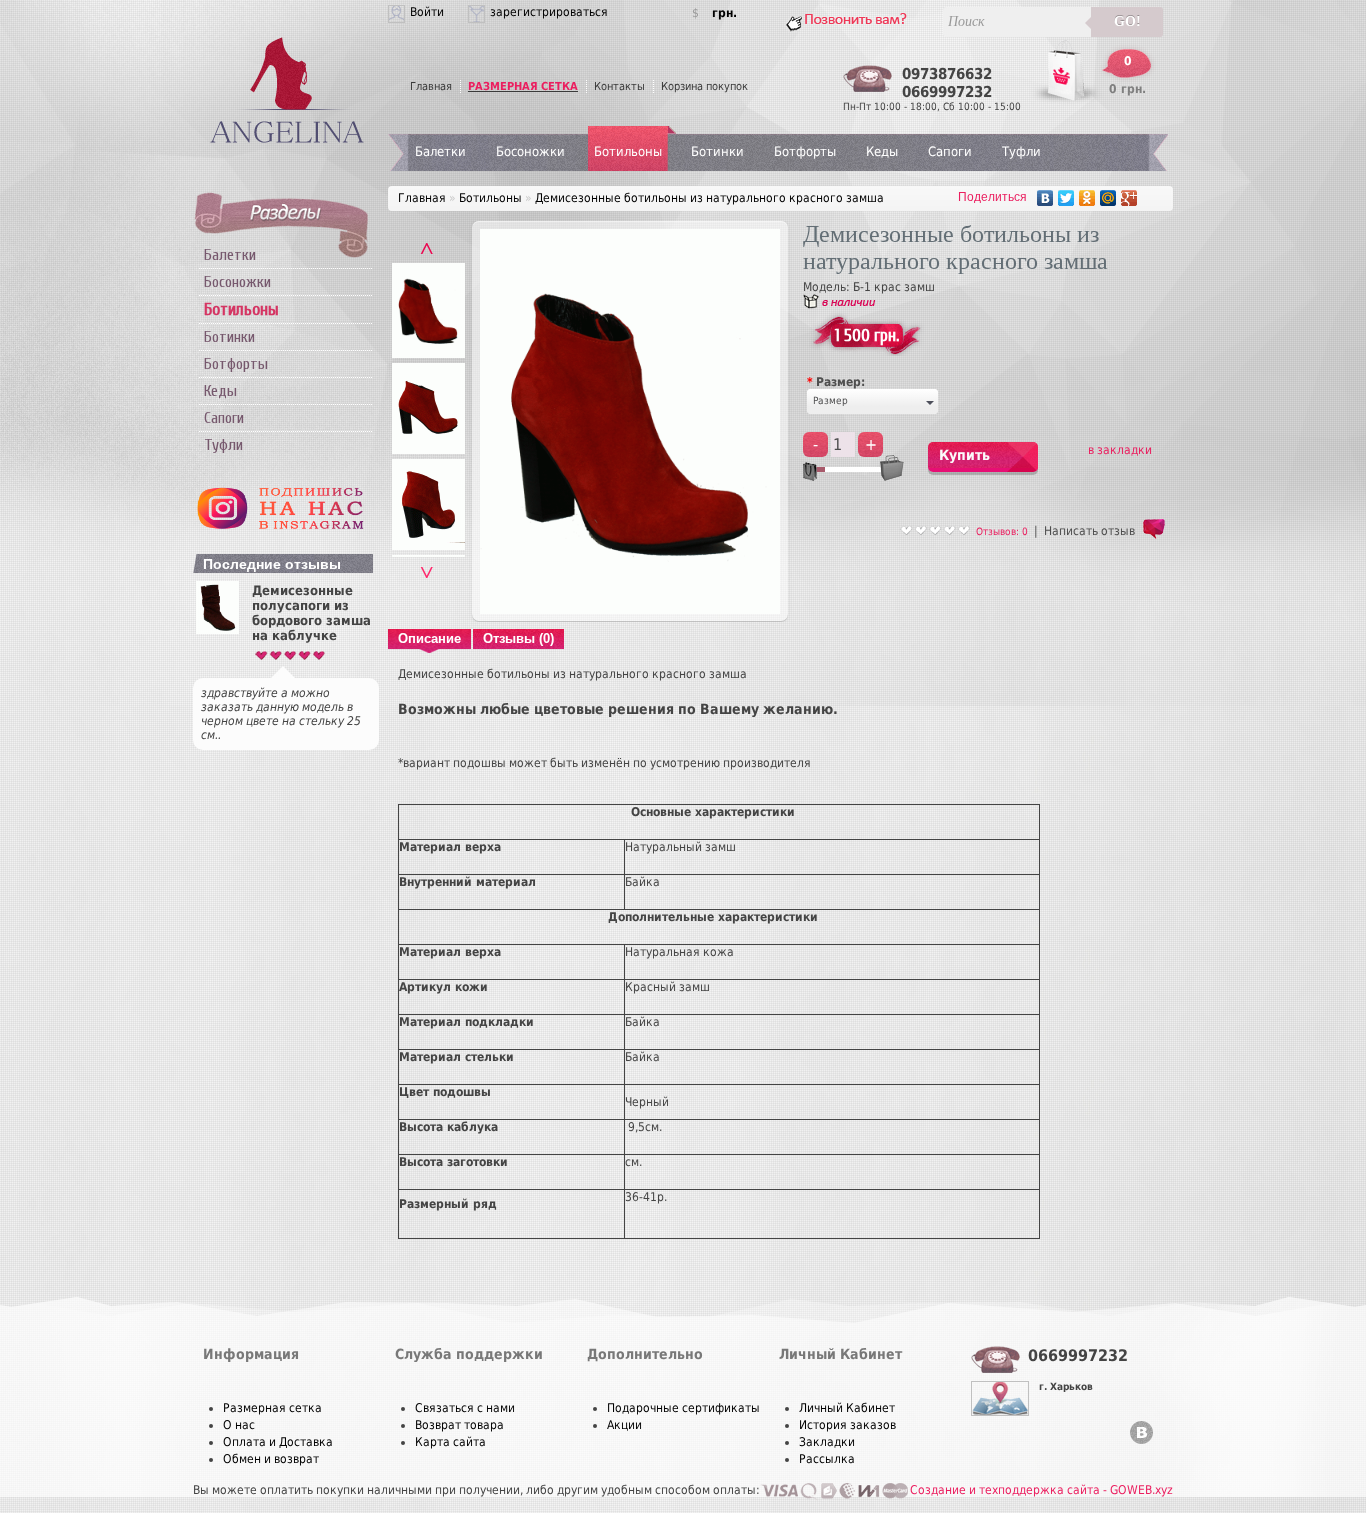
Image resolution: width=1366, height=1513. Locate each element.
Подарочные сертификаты (683, 1408)
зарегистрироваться (549, 12)
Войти (427, 12)
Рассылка (827, 1459)
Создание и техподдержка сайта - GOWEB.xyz (1041, 1490)
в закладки (1120, 450)
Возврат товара (459, 1425)
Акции (624, 1425)
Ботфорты (236, 364)
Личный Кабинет (847, 1408)
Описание (429, 638)
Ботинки (229, 337)
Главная (431, 86)
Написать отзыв (1089, 531)
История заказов (847, 1425)
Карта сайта (450, 1442)
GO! (1127, 21)
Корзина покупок (704, 86)
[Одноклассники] (1087, 198)
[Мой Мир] (1108, 198)
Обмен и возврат (271, 1459)
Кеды (220, 391)
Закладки (827, 1442)
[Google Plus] (1129, 198)
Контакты (619, 86)
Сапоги (224, 418)
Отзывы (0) (518, 638)
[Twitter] (1066, 198)
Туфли (223, 445)
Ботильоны (628, 151)
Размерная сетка (272, 1408)
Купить (964, 455)
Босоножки (237, 282)
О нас (239, 1425)
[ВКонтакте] (1045, 198)
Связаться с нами (465, 1408)
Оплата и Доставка (278, 1442)
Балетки (230, 255)
